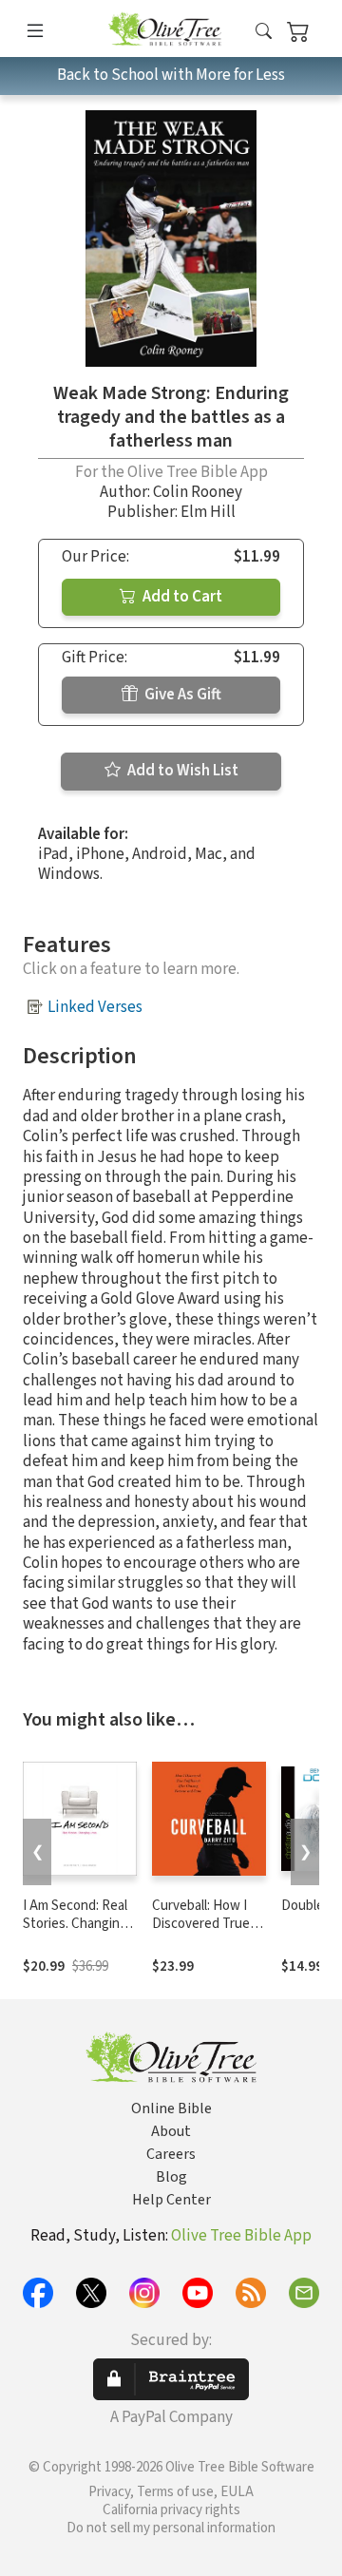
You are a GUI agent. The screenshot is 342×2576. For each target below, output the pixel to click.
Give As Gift (181, 695)
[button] (264, 32)
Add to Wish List (181, 771)
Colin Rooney (198, 492)
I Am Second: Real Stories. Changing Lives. (75, 1924)
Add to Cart (181, 597)
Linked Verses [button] (95, 1007)
